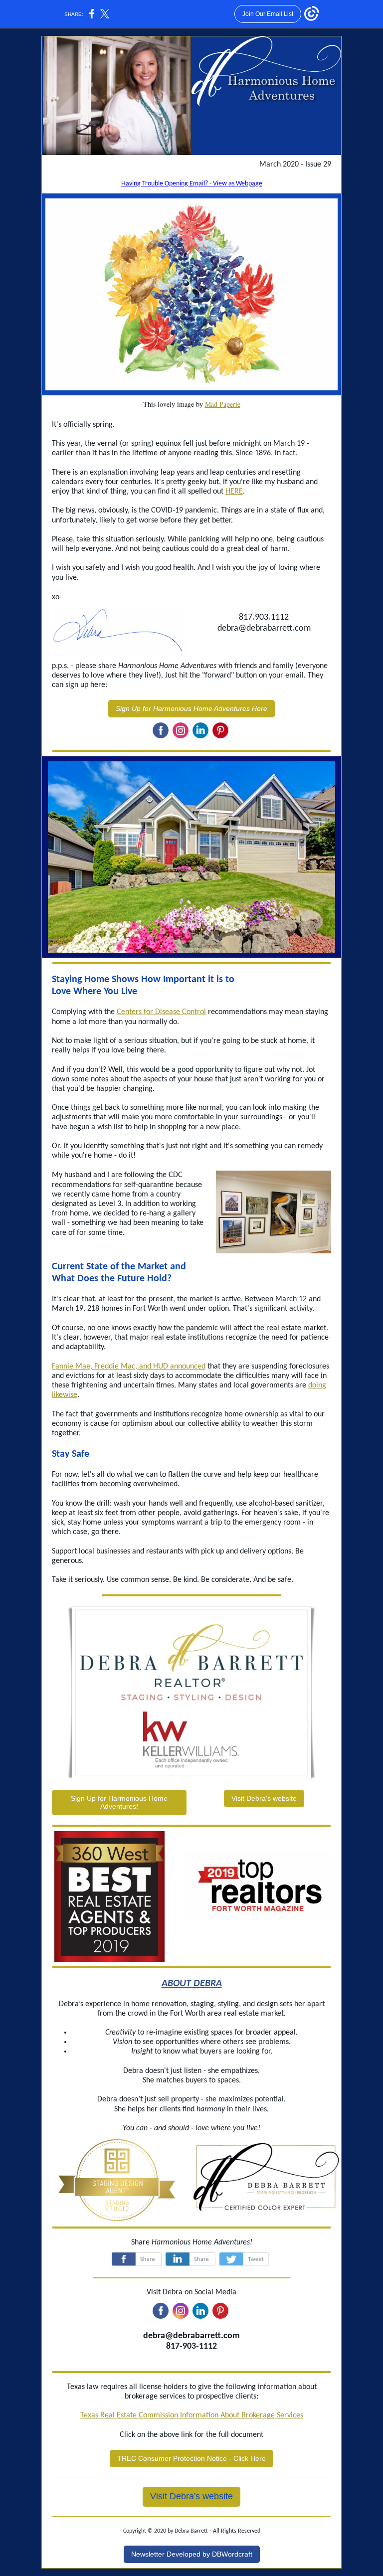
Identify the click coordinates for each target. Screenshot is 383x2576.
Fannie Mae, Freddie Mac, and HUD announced (129, 1367)
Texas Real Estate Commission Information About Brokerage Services (192, 2415)
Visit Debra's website (264, 1798)
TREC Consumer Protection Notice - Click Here (191, 2458)
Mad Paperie (223, 404)
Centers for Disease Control (161, 1012)
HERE (234, 492)
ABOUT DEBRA (192, 1984)
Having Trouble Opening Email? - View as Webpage (192, 184)
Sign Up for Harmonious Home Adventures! (119, 1802)
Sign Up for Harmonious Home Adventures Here (191, 708)
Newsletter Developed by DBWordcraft (192, 2554)
